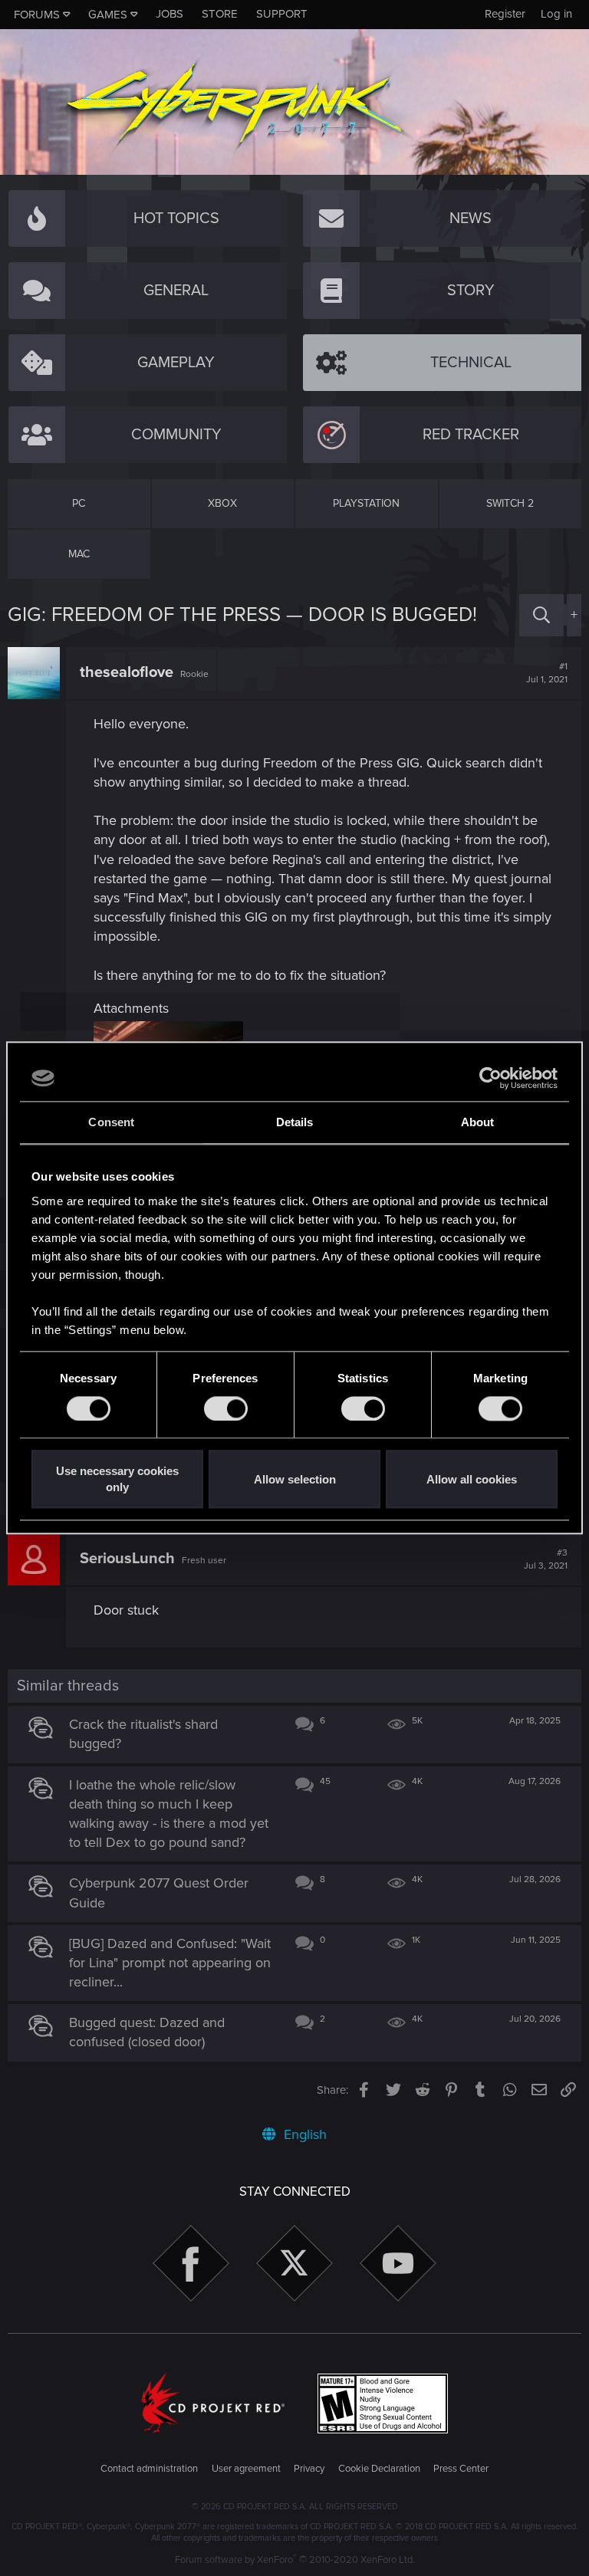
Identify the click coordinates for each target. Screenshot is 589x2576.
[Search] (541, 615)
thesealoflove (127, 672)
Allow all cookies (472, 1479)
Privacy (309, 2469)
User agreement (246, 2469)
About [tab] (478, 1122)
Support (282, 14)
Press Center (461, 2469)
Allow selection (295, 1479)
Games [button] (108, 15)
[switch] (226, 1408)
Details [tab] (295, 1122)
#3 (546, 1559)
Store (220, 14)
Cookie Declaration (379, 2469)
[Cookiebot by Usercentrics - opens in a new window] (490, 1078)
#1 (547, 673)
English (303, 2134)
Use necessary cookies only (117, 1480)
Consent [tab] (111, 1122)
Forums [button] (37, 15)
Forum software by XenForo (295, 2560)
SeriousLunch (127, 1559)
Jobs (169, 14)
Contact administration (149, 2469)
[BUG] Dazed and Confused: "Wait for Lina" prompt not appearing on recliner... (170, 1963)
